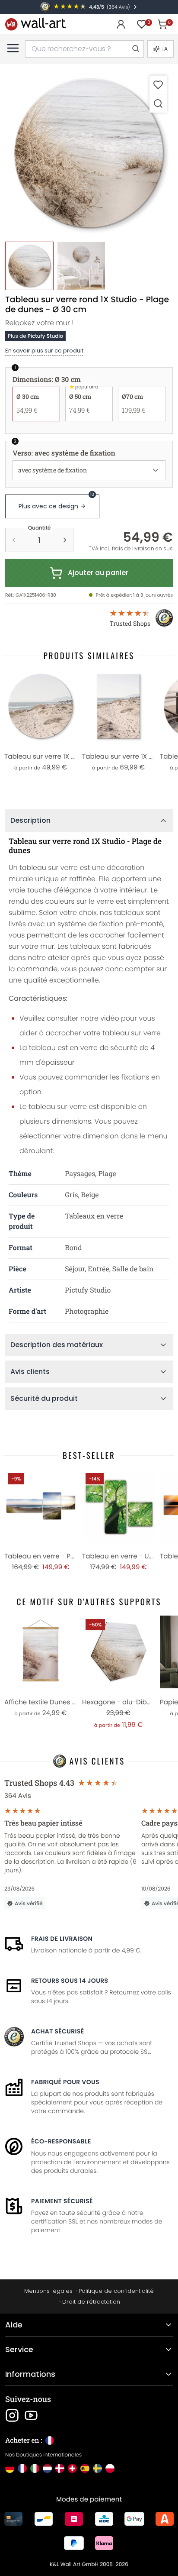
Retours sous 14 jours (70, 1981)
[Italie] (35, 2468)
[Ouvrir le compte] (121, 24)
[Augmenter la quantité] (65, 540)
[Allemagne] (10, 2468)
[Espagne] (85, 2468)
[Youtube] (31, 2415)
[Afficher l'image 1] (29, 266)
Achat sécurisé (57, 2031)
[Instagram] (12, 2415)
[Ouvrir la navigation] (13, 48)
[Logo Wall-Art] (35, 24)
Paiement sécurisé (62, 2201)
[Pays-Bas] (47, 2468)
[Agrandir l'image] (158, 103)
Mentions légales (48, 2291)
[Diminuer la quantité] (14, 540)
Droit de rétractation (91, 2302)
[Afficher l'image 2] (81, 266)
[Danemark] (60, 2468)
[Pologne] (110, 2468)
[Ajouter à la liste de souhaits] (158, 85)
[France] (22, 2468)
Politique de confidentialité (116, 2291)
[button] (89, 153)
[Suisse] (72, 2468)
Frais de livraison (62, 1939)
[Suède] (97, 2468)
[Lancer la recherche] (135, 49)
